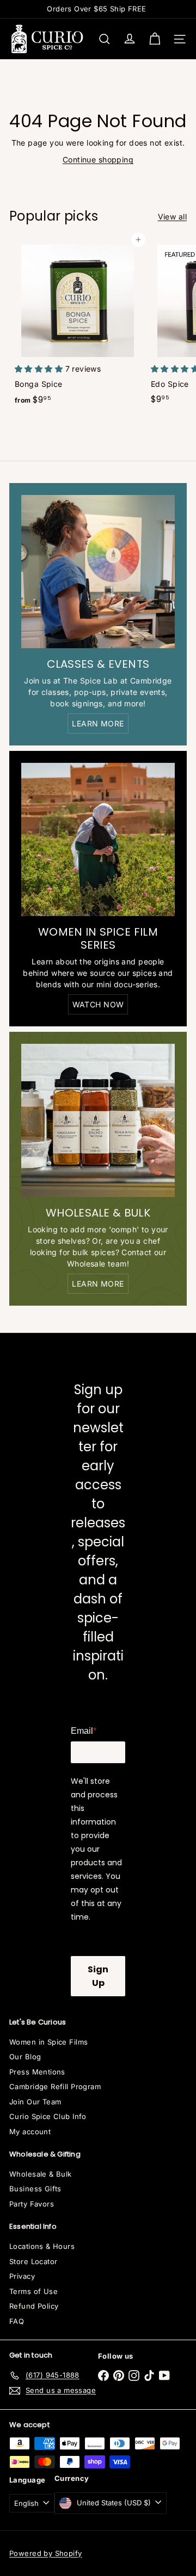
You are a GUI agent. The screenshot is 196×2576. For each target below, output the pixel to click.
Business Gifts (35, 2189)
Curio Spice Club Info (48, 2116)
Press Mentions (37, 2072)
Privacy (22, 2276)
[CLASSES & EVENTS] (98, 572)
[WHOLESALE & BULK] (98, 1120)
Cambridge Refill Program (55, 2086)
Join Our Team (35, 2102)
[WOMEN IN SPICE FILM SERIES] (98, 839)
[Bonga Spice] (77, 325)
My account (30, 2132)
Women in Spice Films (48, 2042)
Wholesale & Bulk (41, 2174)
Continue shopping (98, 159)
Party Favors (32, 2204)
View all (172, 217)
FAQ (17, 2321)
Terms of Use (33, 2291)
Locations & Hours (42, 2246)
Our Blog (25, 2057)
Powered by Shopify (46, 2553)
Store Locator (33, 2261)
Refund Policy (34, 2306)
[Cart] (155, 39)
